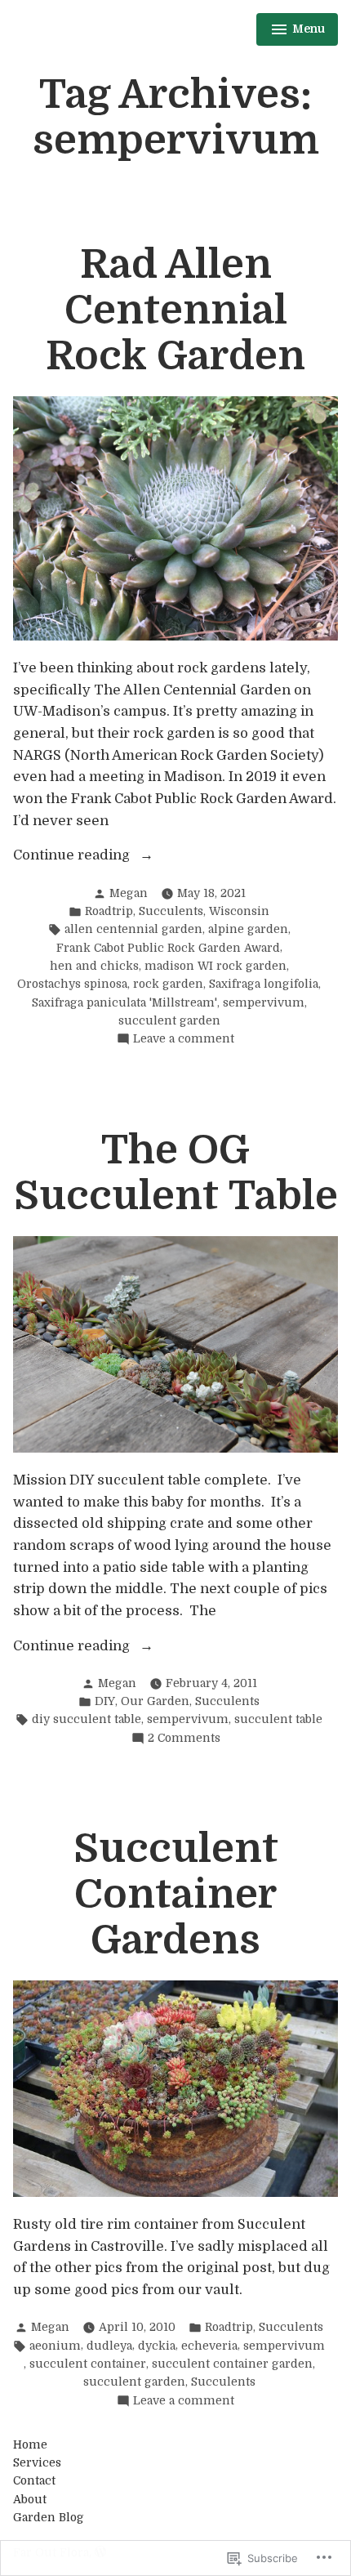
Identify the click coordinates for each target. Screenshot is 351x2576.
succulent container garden (232, 2364)
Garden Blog (49, 2518)
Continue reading (73, 857)
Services (37, 2463)
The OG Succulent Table (176, 1173)
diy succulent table (87, 1719)
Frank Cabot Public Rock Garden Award (168, 948)
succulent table (278, 1719)
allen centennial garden (133, 929)
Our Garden (155, 1701)
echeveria (209, 2346)
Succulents (171, 911)
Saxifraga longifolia (264, 984)
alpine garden (248, 929)
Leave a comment (184, 1040)
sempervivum (264, 1003)
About (30, 2500)
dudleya (109, 2346)
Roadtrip (109, 911)
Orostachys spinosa (72, 984)
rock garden (168, 984)
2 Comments (184, 1739)
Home (30, 2445)
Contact (34, 2481)
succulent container (88, 2364)
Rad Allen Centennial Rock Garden (175, 310)
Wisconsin (239, 911)
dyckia (157, 2346)
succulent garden (169, 1021)
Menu (298, 31)
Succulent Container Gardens (176, 1894)
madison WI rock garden (215, 966)
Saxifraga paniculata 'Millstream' (124, 1003)
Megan (129, 893)
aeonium (55, 2346)
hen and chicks (94, 966)
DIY (105, 1701)
